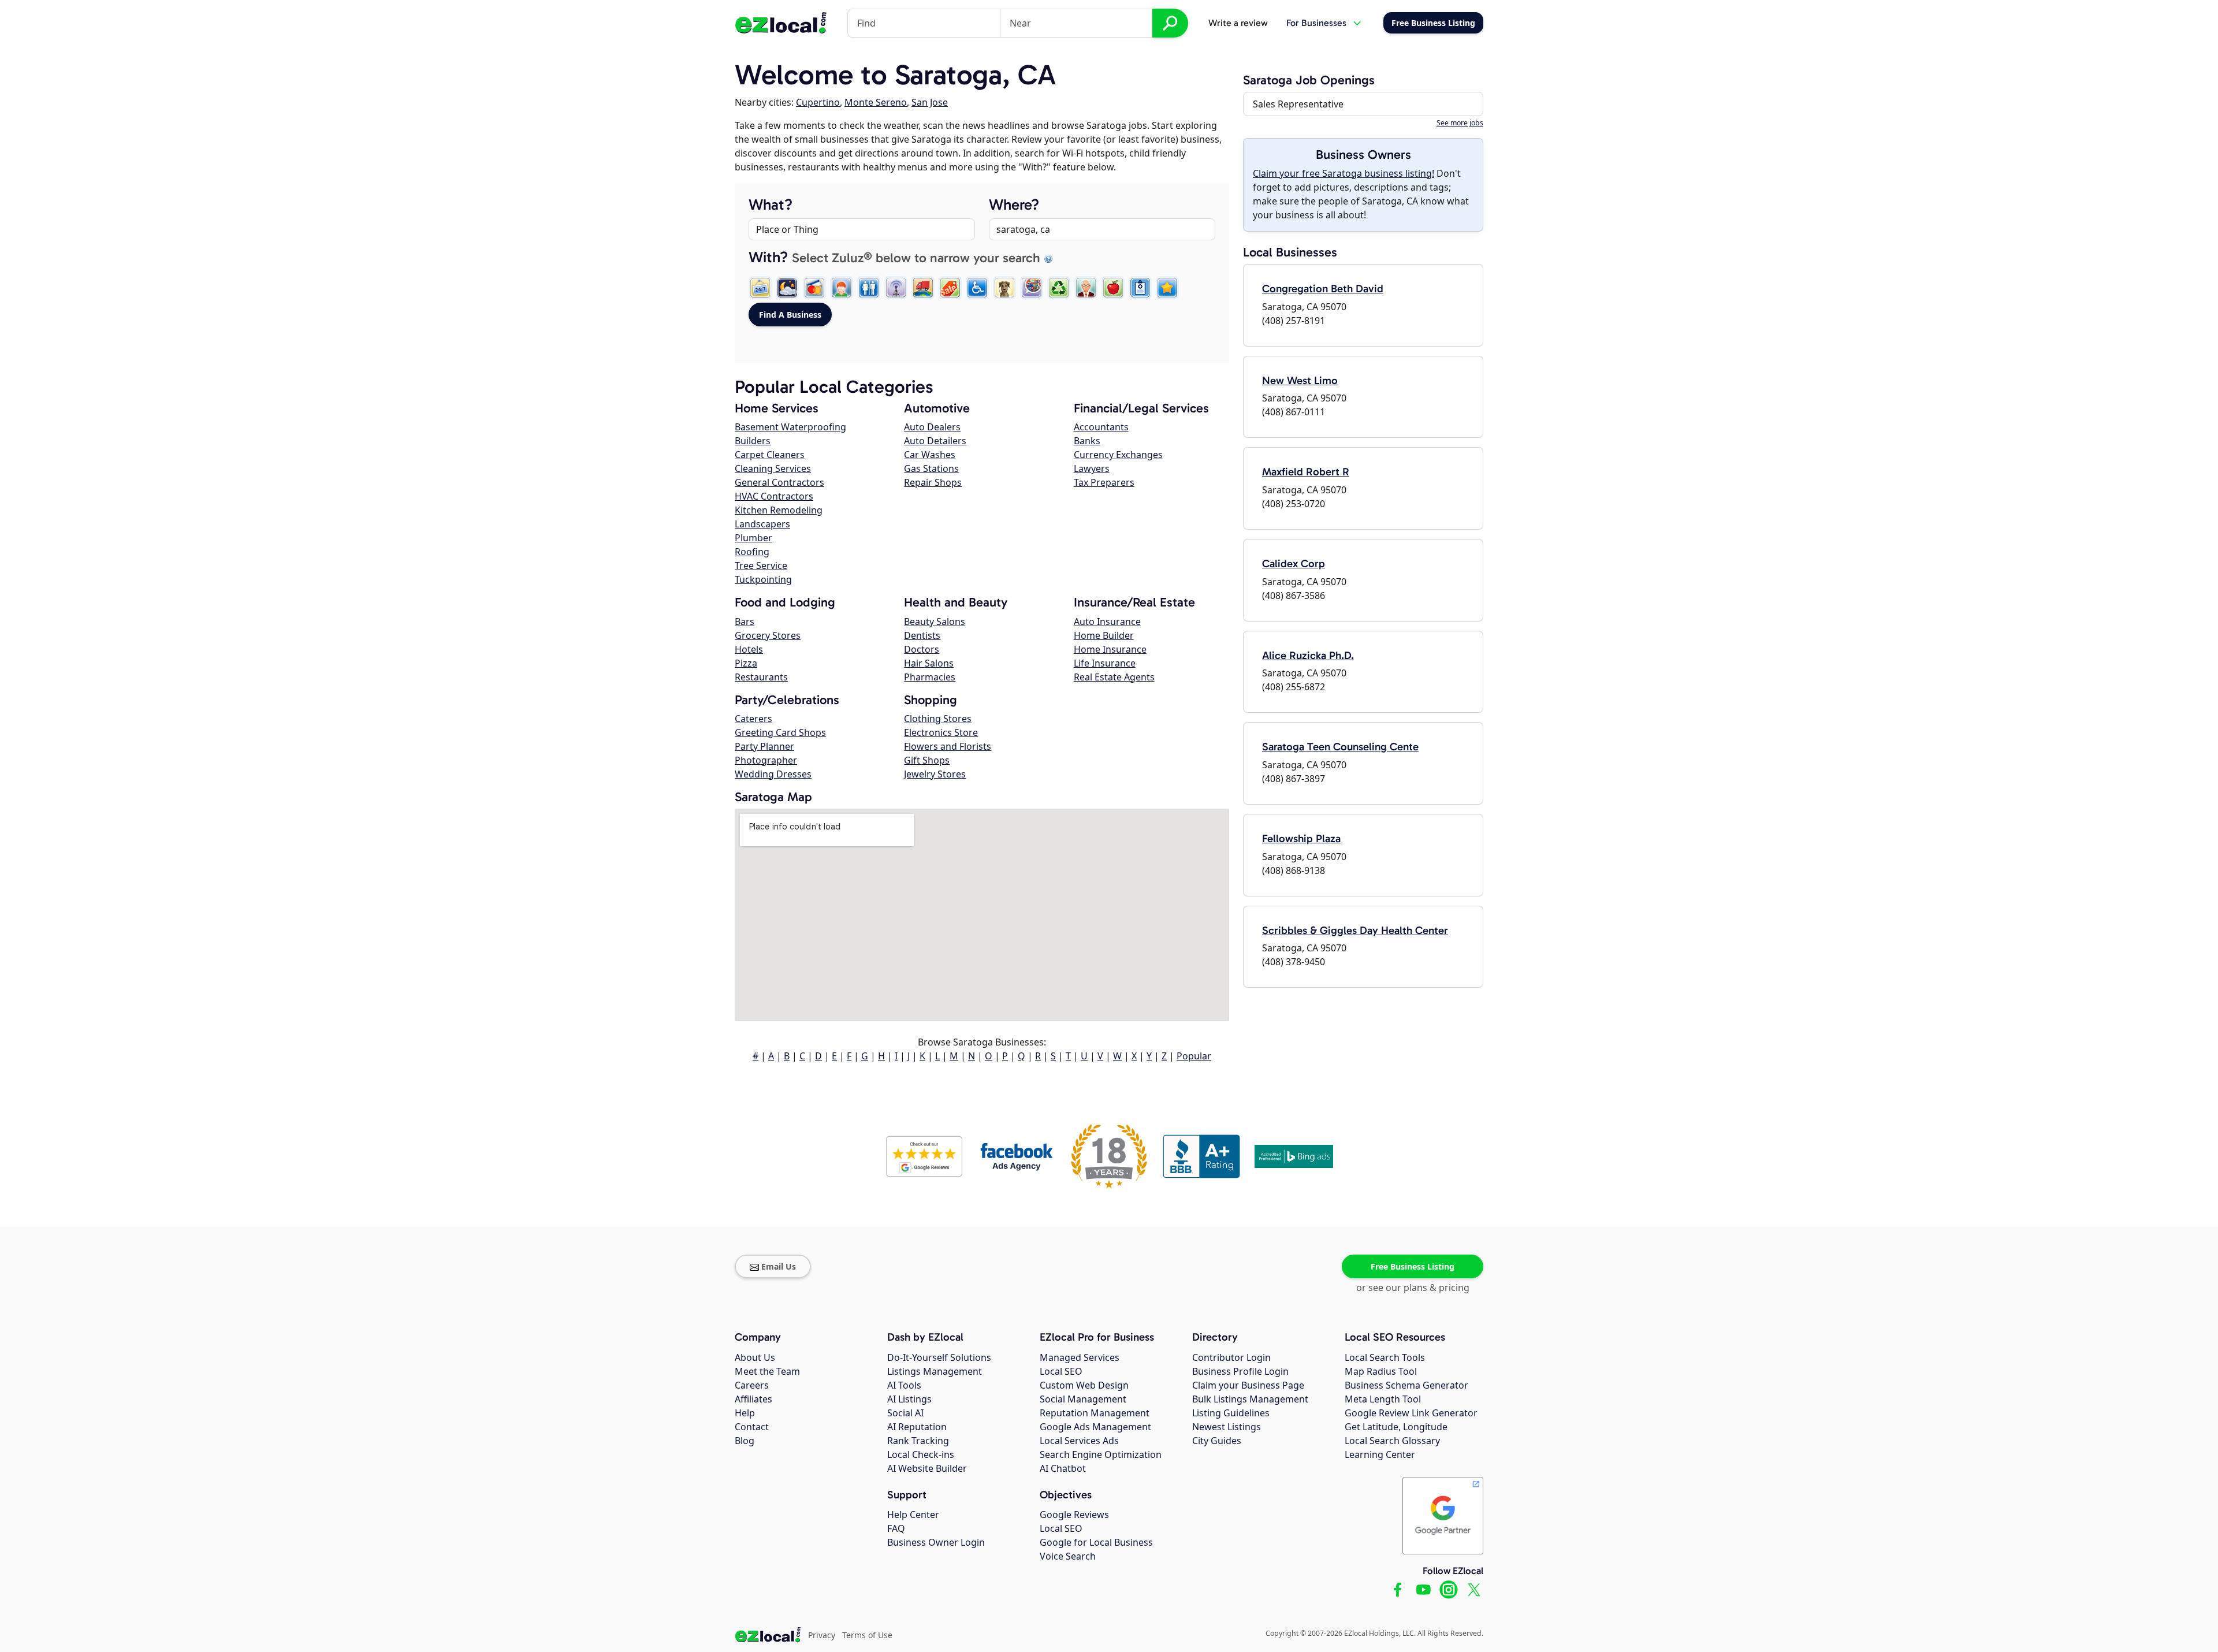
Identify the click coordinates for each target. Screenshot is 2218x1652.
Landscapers (762, 524)
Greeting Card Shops (780, 732)
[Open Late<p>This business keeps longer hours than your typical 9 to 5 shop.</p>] (787, 288)
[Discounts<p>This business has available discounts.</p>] (950, 288)
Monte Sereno (876, 102)
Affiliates (753, 1399)
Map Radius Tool (1381, 1371)
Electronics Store (941, 732)
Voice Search (1068, 1556)
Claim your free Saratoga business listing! (1344, 173)
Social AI (905, 1413)
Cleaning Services (773, 468)
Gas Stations (931, 468)
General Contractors (779, 482)
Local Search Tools (1385, 1357)
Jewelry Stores (935, 774)
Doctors (922, 649)
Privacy (822, 1635)
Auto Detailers (935, 441)
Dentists (922, 635)
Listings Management (935, 1371)
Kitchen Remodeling (779, 510)
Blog (745, 1441)
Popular (1194, 1056)
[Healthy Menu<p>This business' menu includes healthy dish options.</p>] (1113, 288)
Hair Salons (929, 663)
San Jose (930, 102)
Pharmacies (930, 677)
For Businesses (1316, 23)
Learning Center (1380, 1454)
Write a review (1238, 23)
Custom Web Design (1084, 1385)
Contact (752, 1427)
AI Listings (909, 1399)
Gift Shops (927, 760)
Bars (745, 622)
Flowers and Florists (948, 746)
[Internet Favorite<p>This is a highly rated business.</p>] (1167, 288)
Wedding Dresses (773, 774)
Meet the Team (767, 1371)
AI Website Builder (927, 1468)
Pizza (746, 663)
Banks (1087, 441)
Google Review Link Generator (1411, 1413)
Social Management (1083, 1399)
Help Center (913, 1515)
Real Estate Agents (1114, 677)
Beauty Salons (935, 622)
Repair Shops (933, 482)
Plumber (753, 538)
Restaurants (761, 677)
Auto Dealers (932, 427)
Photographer (766, 760)
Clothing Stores (938, 719)
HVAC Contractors (774, 496)
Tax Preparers (1104, 482)
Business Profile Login (1240, 1371)
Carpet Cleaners (770, 455)
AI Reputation (917, 1427)
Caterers (753, 719)
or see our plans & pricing (1413, 1288)
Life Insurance (1105, 663)
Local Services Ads (1079, 1441)
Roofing (752, 552)
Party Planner (764, 746)
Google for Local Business (1096, 1542)
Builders (753, 441)
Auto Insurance (1107, 622)
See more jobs (1460, 123)
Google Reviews (1074, 1515)
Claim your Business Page (1248, 1385)
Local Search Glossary (1392, 1441)
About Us (755, 1357)
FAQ (896, 1528)
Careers (752, 1385)
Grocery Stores (768, 635)
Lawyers (1092, 468)
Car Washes (930, 455)
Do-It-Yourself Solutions (939, 1357)
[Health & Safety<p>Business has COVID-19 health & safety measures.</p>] (1140, 288)
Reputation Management (1095, 1413)
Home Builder (1104, 635)
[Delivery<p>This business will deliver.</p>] (923, 288)
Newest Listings (1227, 1427)
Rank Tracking (918, 1441)
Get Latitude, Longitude (1396, 1427)
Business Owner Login (936, 1542)
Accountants (1101, 427)
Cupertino (818, 102)
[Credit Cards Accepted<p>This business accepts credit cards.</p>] (814, 288)
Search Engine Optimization (1101, 1454)
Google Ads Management (1095, 1427)
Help (745, 1413)
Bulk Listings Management (1250, 1399)
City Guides (1217, 1441)
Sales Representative (1298, 104)
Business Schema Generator (1406, 1385)
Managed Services (1080, 1357)
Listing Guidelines (1231, 1413)
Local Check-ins (921, 1454)
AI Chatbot (1063, 1468)
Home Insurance (1110, 649)
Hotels (749, 649)
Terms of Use (867, 1635)
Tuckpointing (763, 579)
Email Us (779, 1266)
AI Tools (904, 1385)
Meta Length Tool (1383, 1399)
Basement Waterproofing (790, 427)
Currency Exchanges (1118, 455)
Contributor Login (1231, 1357)
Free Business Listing (1413, 1266)
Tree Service (761, 565)
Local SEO (1061, 1371)
